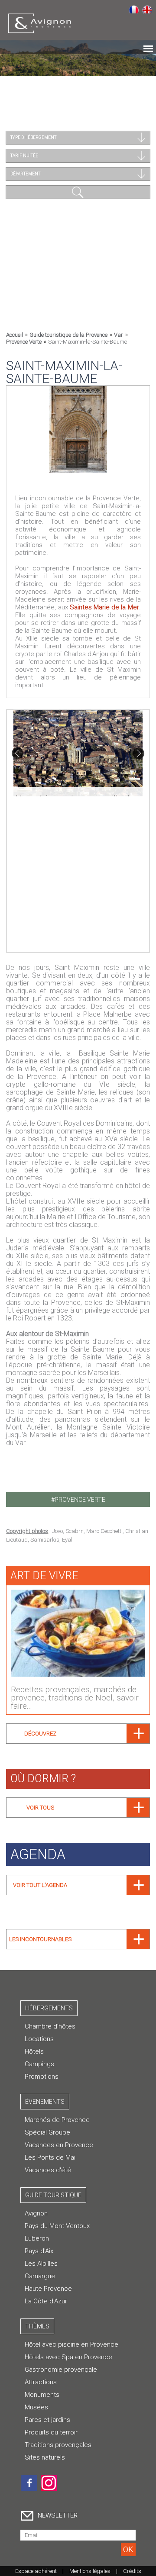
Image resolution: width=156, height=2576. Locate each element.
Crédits (132, 2571)
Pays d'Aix (39, 2251)
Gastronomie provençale (61, 2370)
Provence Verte (24, 342)
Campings (39, 2064)
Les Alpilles (41, 2264)
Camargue (40, 2276)
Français (134, 9)
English (147, 9)
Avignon (36, 2213)
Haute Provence (48, 2289)
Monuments (42, 2395)
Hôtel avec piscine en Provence (71, 2344)
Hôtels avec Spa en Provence (68, 2357)
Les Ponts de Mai (50, 2157)
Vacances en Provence (59, 2145)
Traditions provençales (58, 2445)
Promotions (42, 2077)
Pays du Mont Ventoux (57, 2226)
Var (119, 335)
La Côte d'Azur (46, 2301)
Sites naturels (45, 2457)
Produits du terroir (51, 2432)
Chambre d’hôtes (50, 2026)
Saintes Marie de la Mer (104, 607)
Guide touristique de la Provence (68, 335)
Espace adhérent (36, 2571)
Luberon (37, 2238)
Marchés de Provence (57, 2120)
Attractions (41, 2382)
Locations (39, 2039)
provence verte (80, 1500)
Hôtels (34, 2051)
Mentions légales (90, 2571)
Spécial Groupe (47, 2132)
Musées (36, 2407)
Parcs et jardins (47, 2420)
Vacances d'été (48, 2170)
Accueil (15, 335)
